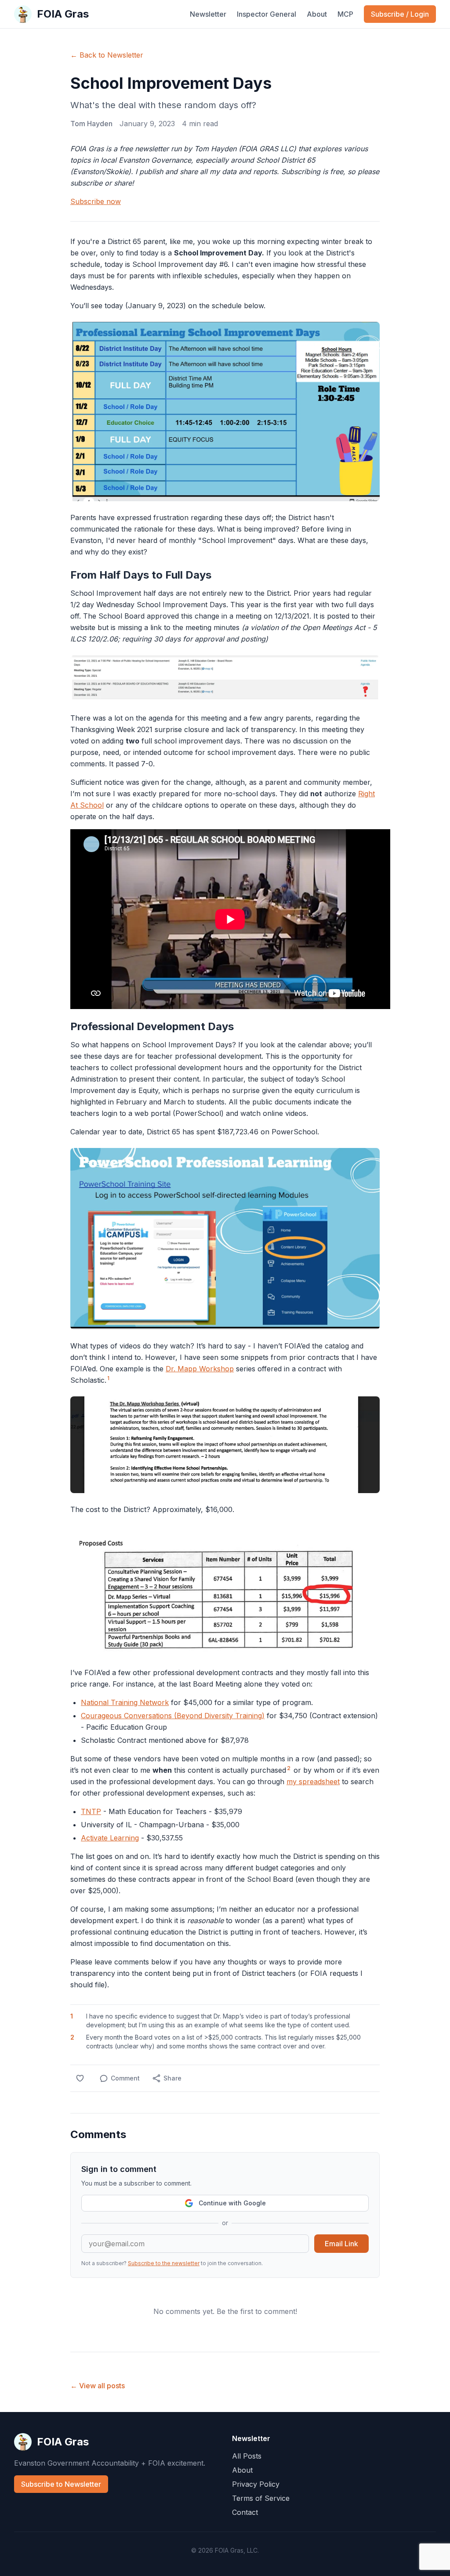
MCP (345, 14)
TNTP (91, 1811)
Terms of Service (261, 2498)
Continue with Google (232, 2203)
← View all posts (98, 2386)
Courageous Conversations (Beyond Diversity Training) (173, 1716)
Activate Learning (110, 1838)
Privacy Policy (256, 2484)
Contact (245, 2512)
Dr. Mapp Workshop (200, 1369)
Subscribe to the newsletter (164, 2263)
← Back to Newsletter (107, 55)
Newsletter (208, 14)
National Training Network (125, 1702)
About (317, 14)
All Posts (247, 2456)
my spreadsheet (313, 1782)
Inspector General (267, 14)
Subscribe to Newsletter (61, 2484)
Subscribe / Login (400, 14)
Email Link (341, 2244)
